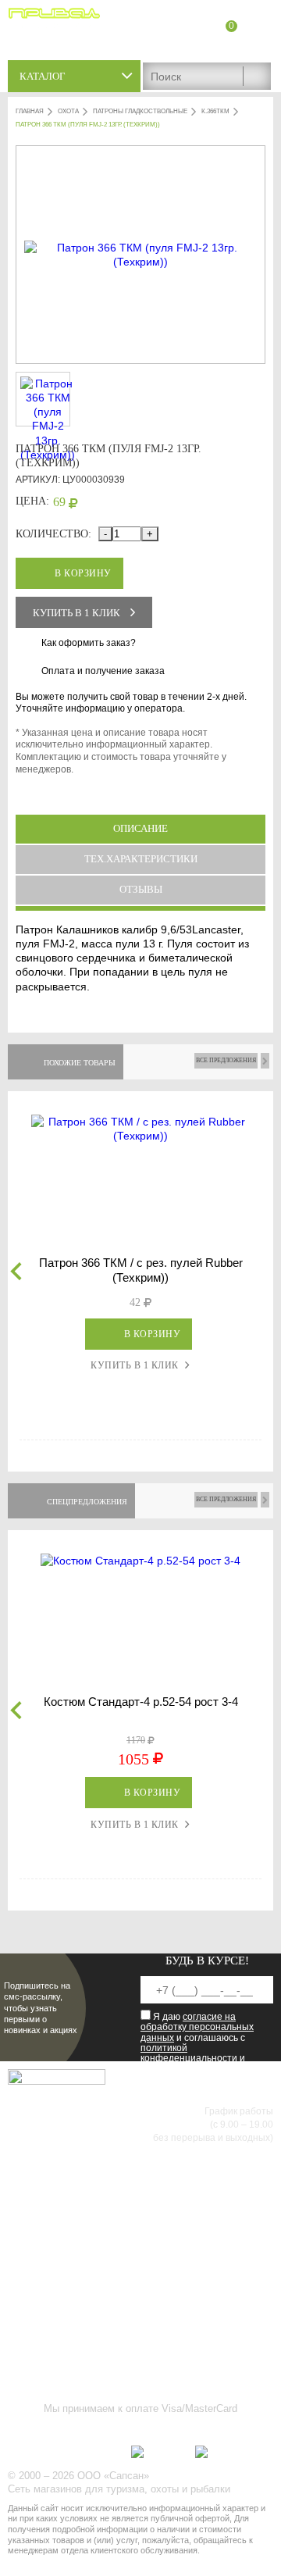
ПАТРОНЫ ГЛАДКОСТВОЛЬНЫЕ (140, 111)
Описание (140, 828)
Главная (30, 111)
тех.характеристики (141, 859)
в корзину (83, 573)
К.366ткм (215, 111)
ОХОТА (68, 111)
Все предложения (226, 1060)
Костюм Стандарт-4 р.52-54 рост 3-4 (141, 1702)
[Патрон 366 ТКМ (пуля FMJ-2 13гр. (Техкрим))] (140, 262)
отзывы (141, 889)
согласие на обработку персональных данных (197, 2027)
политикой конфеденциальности (189, 2053)
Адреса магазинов (230, 45)
